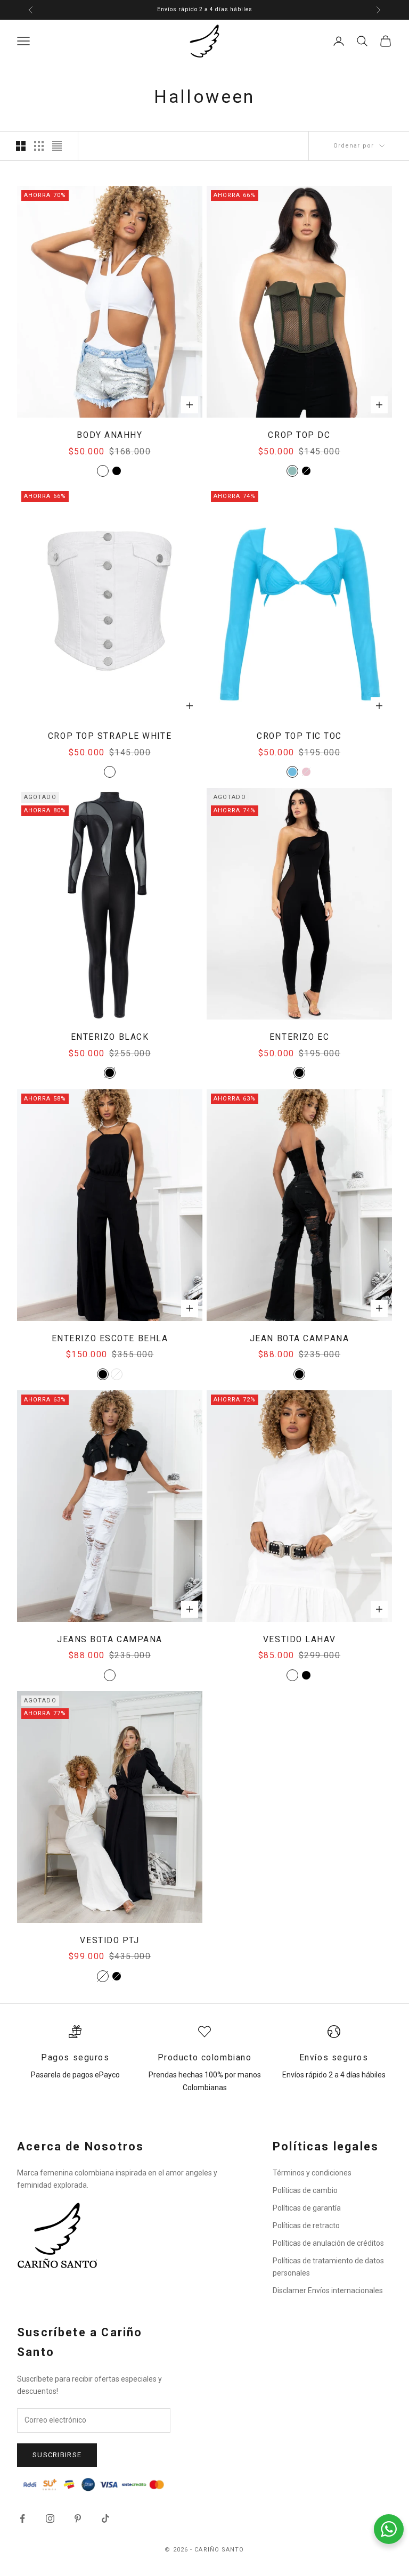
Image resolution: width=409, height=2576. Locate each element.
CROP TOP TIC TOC (299, 736)
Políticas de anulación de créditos (328, 2243)
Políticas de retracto (306, 2226)
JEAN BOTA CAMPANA (300, 1339)
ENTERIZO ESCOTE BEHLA (110, 1339)
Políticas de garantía (307, 2208)
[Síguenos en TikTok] (105, 2518)
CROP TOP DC (299, 435)
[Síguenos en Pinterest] (78, 2518)
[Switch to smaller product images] (39, 146)
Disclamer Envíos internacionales (328, 2290)
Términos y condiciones (312, 2173)
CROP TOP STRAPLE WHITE (110, 736)
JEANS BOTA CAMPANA (110, 1640)
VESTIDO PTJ (109, 1941)
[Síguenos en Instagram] (50, 2518)
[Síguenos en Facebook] (22, 2518)
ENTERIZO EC (299, 1037)
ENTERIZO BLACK (110, 1037)
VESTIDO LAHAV (299, 1640)
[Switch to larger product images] (21, 146)
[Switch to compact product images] (57, 146)
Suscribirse (57, 2455)
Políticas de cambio (305, 2190)
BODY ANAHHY (109, 435)
